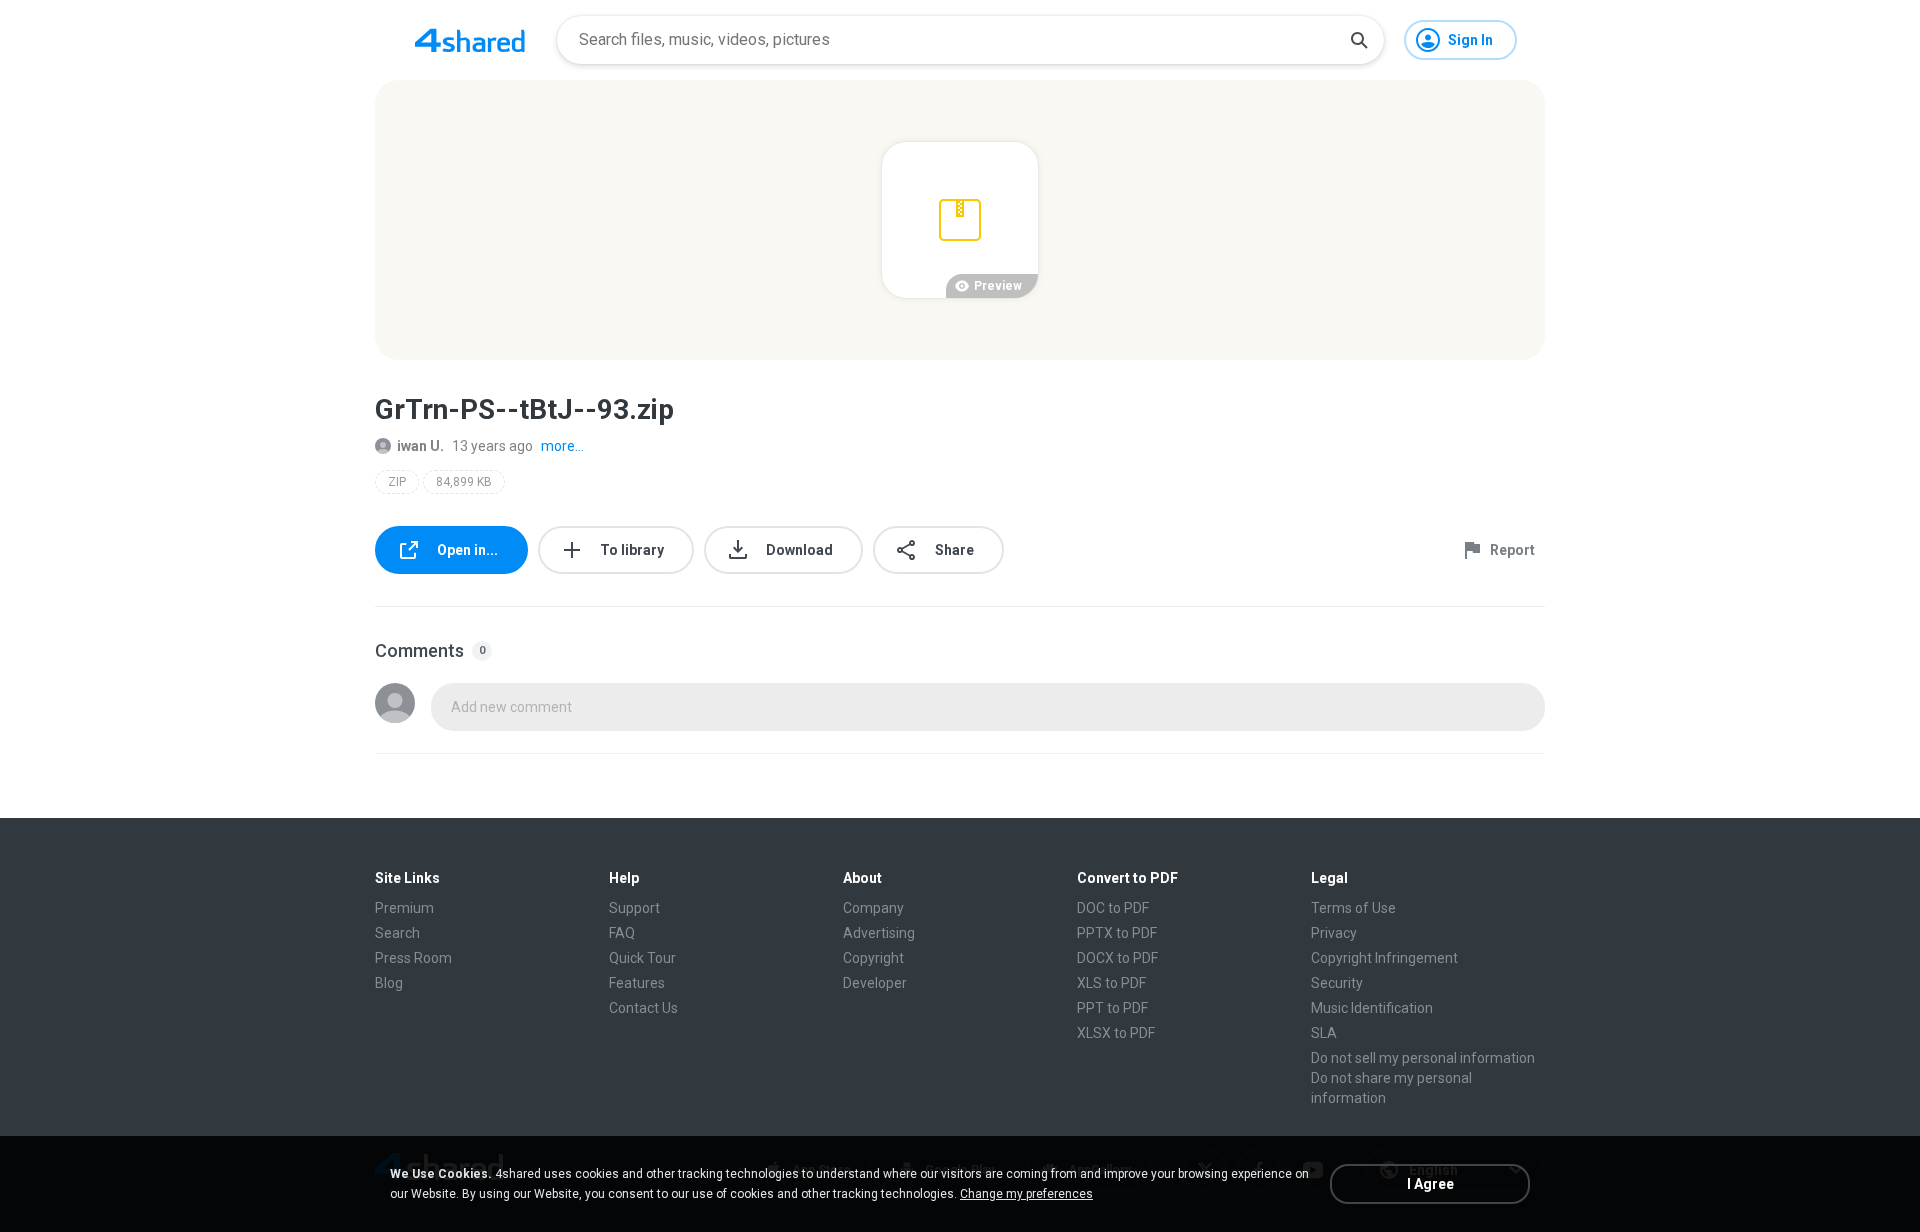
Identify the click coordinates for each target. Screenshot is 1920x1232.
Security (1337, 983)
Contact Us (643, 1008)
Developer (875, 983)
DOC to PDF (1113, 908)
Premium (404, 908)
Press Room (413, 958)
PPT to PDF (1112, 1008)
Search (397, 933)
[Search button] (1359, 40)
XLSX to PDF (1116, 1033)
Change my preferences (1026, 1194)
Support (634, 908)
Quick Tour (642, 958)
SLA (1324, 1033)
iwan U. (420, 446)
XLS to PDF (1111, 983)
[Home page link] (470, 40)
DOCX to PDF (1117, 958)
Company (873, 908)
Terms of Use (1353, 908)
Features (637, 983)
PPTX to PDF (1117, 933)
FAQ (622, 933)
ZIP (397, 482)
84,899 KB (464, 482)
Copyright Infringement (1384, 958)
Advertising (879, 933)
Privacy (1334, 933)
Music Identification (1372, 1008)
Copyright (873, 958)
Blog (389, 983)
